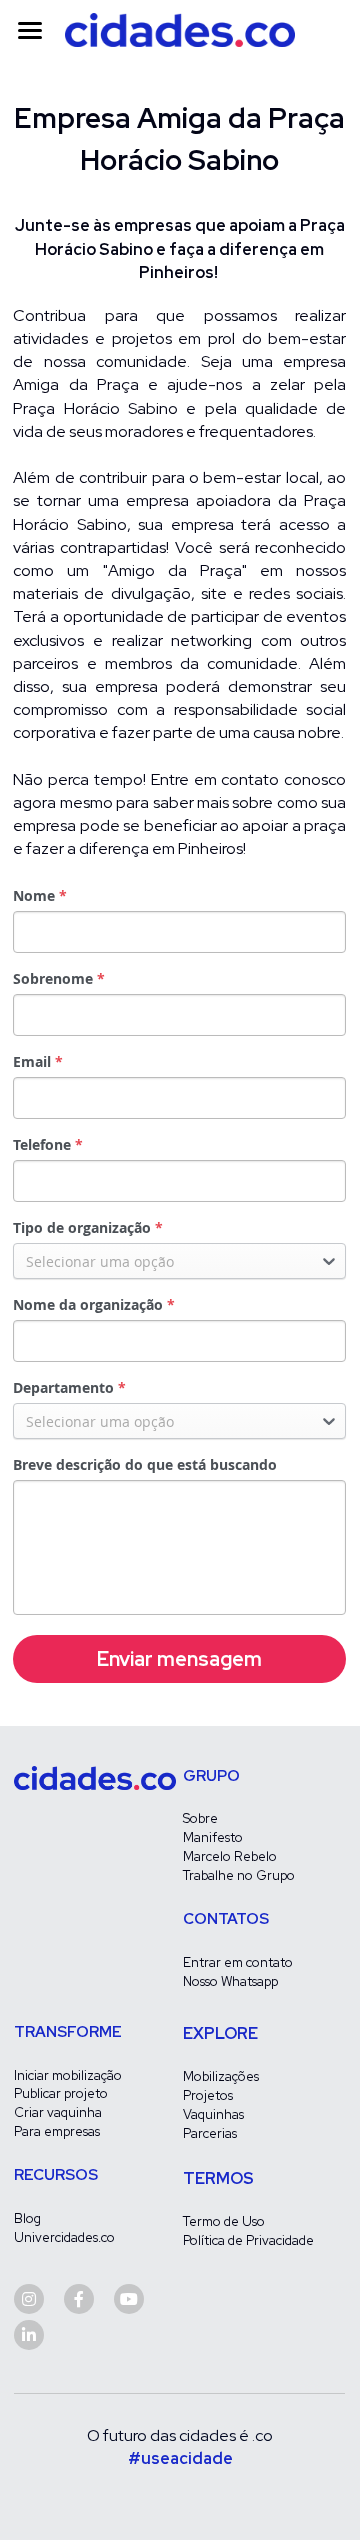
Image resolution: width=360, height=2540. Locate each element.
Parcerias (210, 2133)
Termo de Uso (224, 2221)
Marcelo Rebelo (230, 1856)
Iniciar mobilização (68, 2075)
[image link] (180, 28)
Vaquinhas (213, 2114)
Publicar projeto (61, 2093)
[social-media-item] (29, 2299)
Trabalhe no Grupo (239, 1875)
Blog (27, 2218)
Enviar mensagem (179, 1659)
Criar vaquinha (58, 2112)
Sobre (200, 1818)
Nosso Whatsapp (230, 1981)
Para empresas (57, 2131)
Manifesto (213, 1837)
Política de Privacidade (248, 2240)
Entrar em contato (238, 1962)
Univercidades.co (64, 2237)
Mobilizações (221, 2076)
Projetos (208, 2095)
